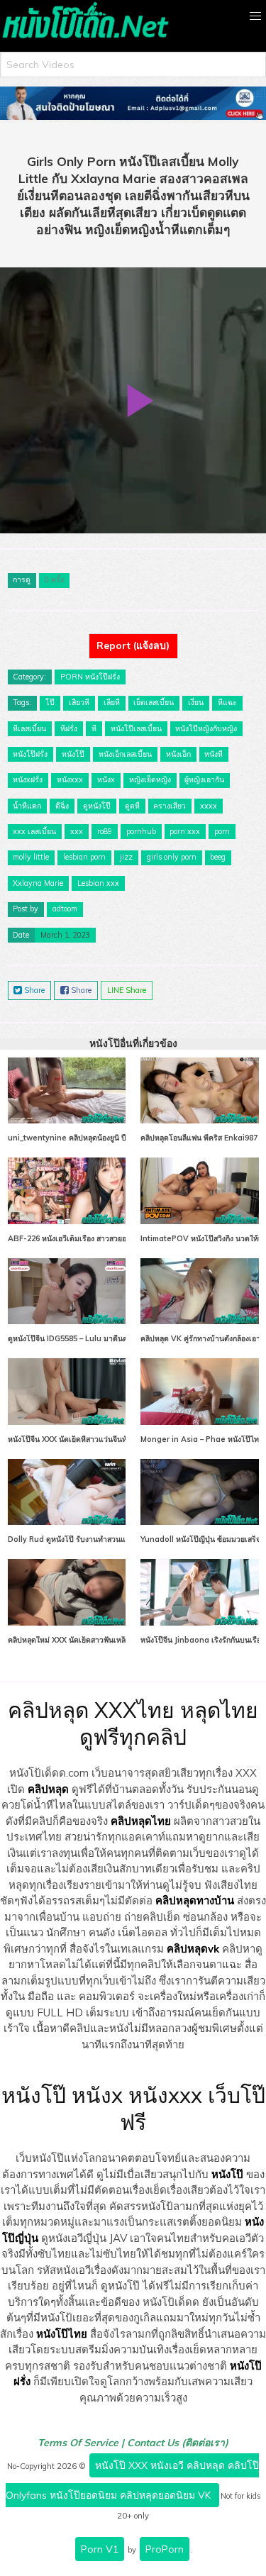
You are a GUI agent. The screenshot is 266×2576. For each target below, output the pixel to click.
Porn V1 (100, 2549)
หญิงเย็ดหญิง (150, 779)
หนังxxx (70, 779)
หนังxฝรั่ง (28, 779)
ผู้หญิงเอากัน (204, 779)
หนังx (106, 779)
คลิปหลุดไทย (141, 1821)
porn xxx (185, 831)
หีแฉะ (227, 702)
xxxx (209, 806)
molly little (31, 857)
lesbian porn (84, 857)
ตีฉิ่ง (62, 806)
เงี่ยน (196, 702)
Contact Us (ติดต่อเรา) (178, 2443)
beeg (218, 857)
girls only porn (172, 857)
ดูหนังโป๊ (97, 806)
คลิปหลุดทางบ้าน (195, 1900)
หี (94, 728)
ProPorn (165, 2549)
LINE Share (127, 990)
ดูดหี (132, 806)
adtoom (65, 909)
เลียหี (112, 702)
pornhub (141, 831)
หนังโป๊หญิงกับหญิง (206, 728)
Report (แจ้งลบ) (133, 645)
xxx (77, 831)
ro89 (105, 831)
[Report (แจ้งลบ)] (133, 633)
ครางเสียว (170, 806)
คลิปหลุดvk (193, 1949)
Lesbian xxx (98, 883)
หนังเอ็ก (178, 754)
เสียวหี (79, 702)
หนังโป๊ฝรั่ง (102, 677)
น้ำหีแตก (27, 806)
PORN (72, 677)
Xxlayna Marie (38, 883)
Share (33, 990)
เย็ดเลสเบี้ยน (154, 702)
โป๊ (50, 702)
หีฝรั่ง (69, 728)
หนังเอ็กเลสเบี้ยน (125, 754)
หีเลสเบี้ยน (29, 728)
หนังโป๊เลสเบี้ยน (136, 728)
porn (222, 831)
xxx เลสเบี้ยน (34, 831)
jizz (126, 857)
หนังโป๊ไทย (62, 2334)
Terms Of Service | (82, 2443)
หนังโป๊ (73, 754)
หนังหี (214, 754)
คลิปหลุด (48, 1789)
